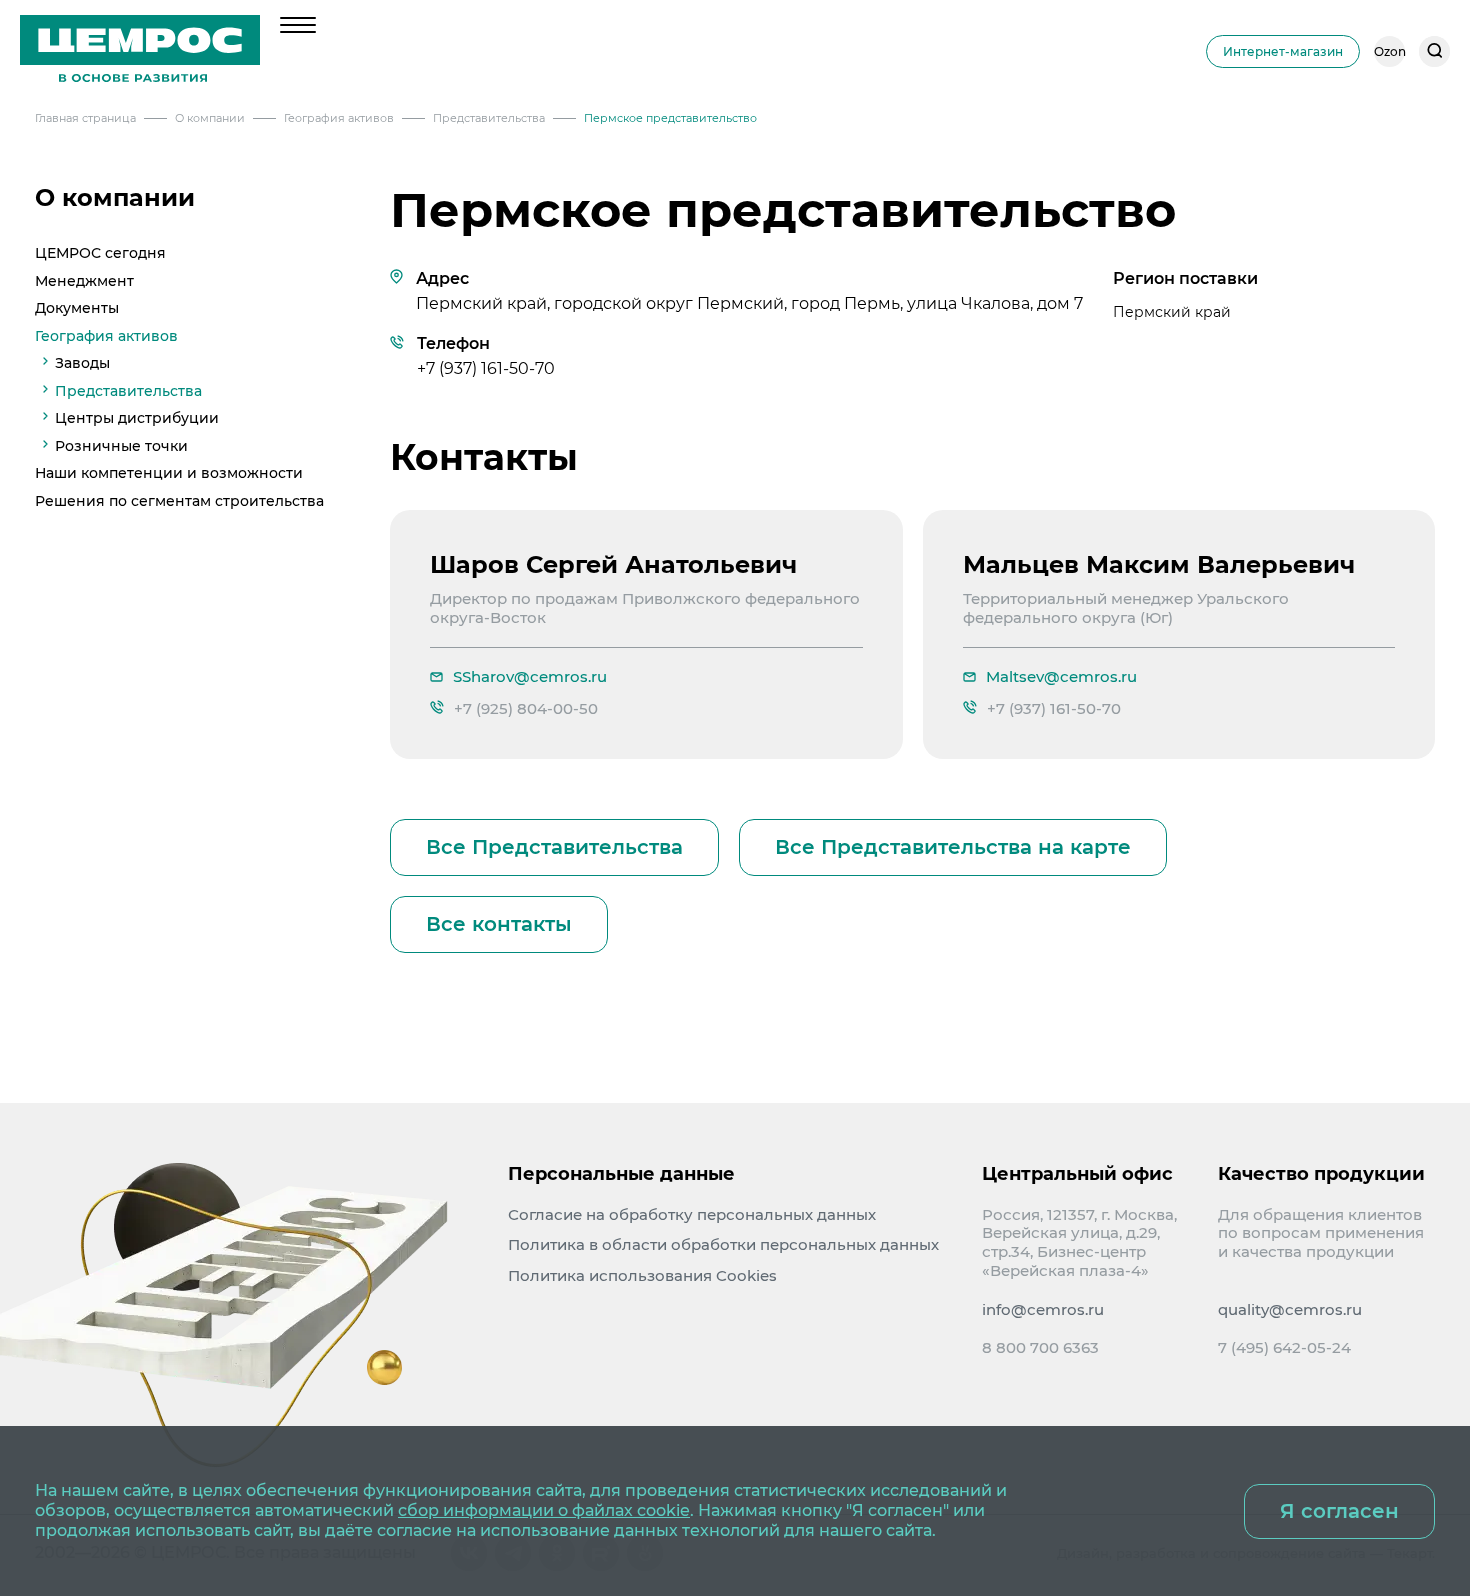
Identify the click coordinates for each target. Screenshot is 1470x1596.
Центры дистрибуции (137, 418)
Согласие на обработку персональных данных (692, 1214)
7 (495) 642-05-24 (1284, 1348)
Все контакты (499, 924)
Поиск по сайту (1434, 51)
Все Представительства (554, 847)
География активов (106, 335)
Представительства (128, 390)
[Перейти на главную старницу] (140, 51)
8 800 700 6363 (1040, 1348)
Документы (77, 308)
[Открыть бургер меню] (298, 25)
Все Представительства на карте (953, 847)
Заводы (82, 363)
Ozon (1389, 51)
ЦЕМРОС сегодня (100, 253)
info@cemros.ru (1043, 1310)
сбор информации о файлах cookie (544, 1510)
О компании (115, 198)
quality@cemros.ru (1290, 1310)
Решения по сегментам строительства (179, 500)
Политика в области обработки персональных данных (723, 1244)
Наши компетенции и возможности (169, 473)
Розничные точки (121, 445)
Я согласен (1339, 1511)
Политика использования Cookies (642, 1275)
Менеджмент (84, 280)
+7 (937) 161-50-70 (486, 368)
